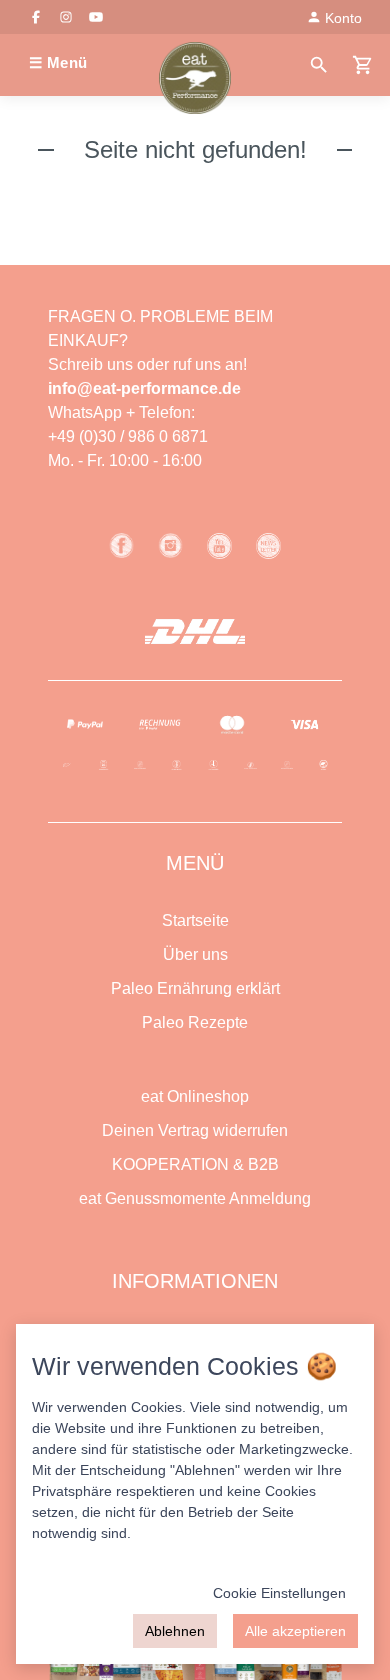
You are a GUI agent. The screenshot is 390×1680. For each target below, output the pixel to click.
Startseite (195, 920)
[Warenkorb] (363, 63)
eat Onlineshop (195, 1096)
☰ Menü (58, 62)
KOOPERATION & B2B (195, 1164)
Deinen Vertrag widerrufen (195, 1130)
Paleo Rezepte (195, 1022)
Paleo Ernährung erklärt (195, 988)
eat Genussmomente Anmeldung (195, 1198)
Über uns (195, 954)
